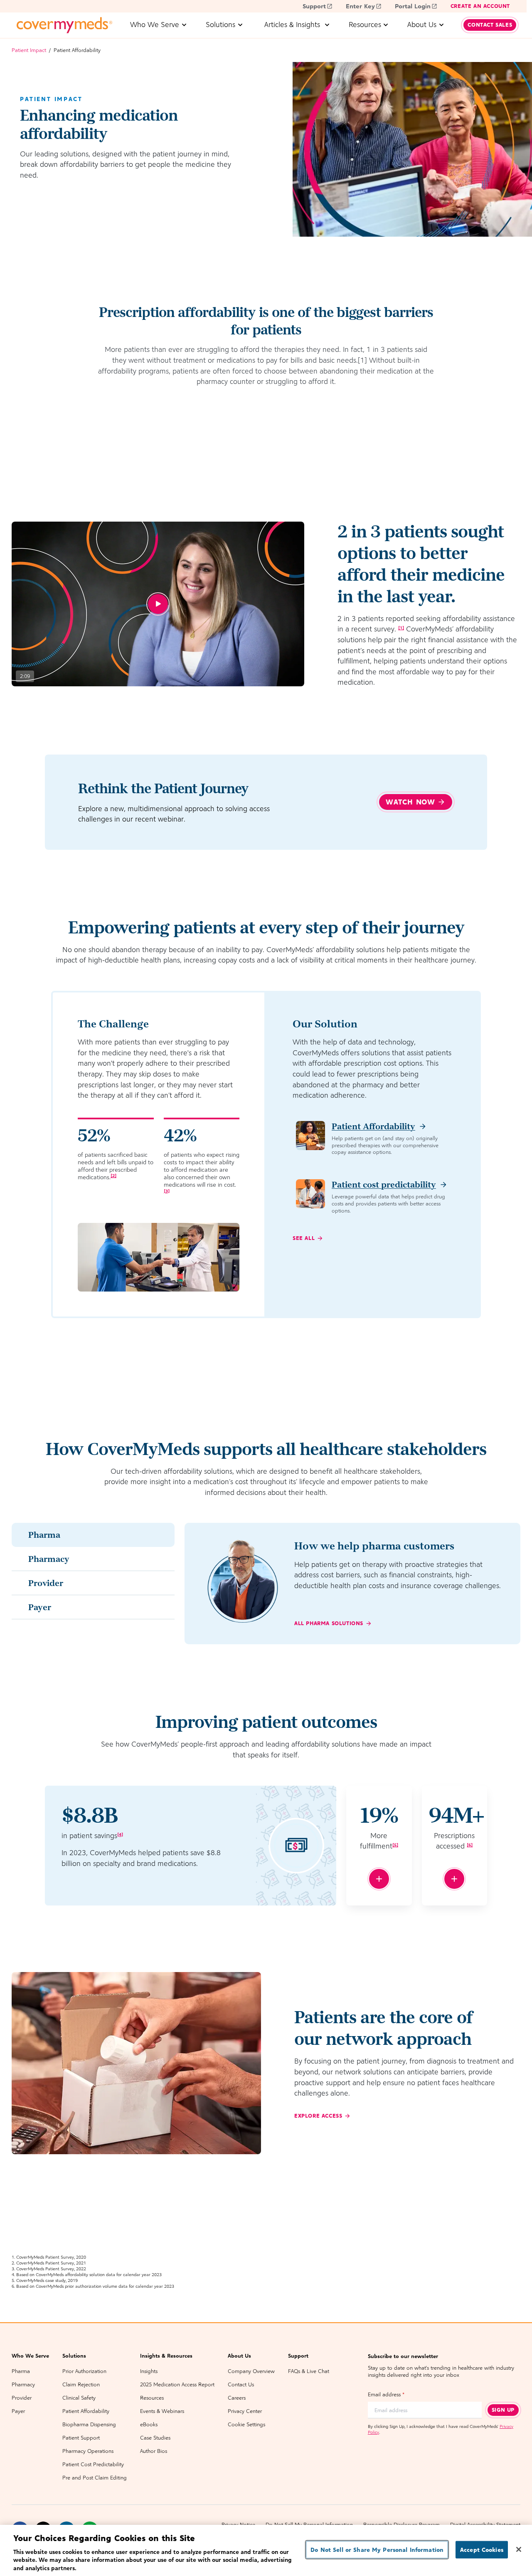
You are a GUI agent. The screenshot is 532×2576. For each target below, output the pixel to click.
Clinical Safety (79, 2398)
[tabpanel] (352, 1584)
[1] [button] (401, 628)
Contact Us (241, 2384)
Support (314, 6)
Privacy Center (245, 2411)
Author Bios (154, 2451)
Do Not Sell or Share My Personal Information (377, 2550)
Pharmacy (23, 2384)
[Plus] (379, 1879)
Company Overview (251, 2371)
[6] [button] (470, 1845)
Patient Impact (29, 50)
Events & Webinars (162, 2411)
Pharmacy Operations (88, 2451)
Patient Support (81, 2438)
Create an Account (480, 6)
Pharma (21, 2371)
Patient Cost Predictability (93, 2464)
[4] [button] (120, 1834)
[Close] (519, 2549)
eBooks (149, 2424)
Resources (152, 2398)
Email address (386, 2394)
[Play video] (158, 604)
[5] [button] (395, 1845)
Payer (18, 2411)
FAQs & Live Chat (309, 2371)
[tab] (93, 1535)
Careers (237, 2398)
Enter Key (360, 6)
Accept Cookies (482, 2550)
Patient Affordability (86, 2411)
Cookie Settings (246, 2424)
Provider (22, 2398)
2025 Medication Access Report (177, 2384)
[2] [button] (113, 1175)
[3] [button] (167, 1191)
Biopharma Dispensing (89, 2424)
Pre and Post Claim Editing (95, 2478)
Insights (149, 2371)
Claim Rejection (81, 2384)
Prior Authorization (84, 2371)
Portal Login (413, 6)
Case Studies (155, 2438)
